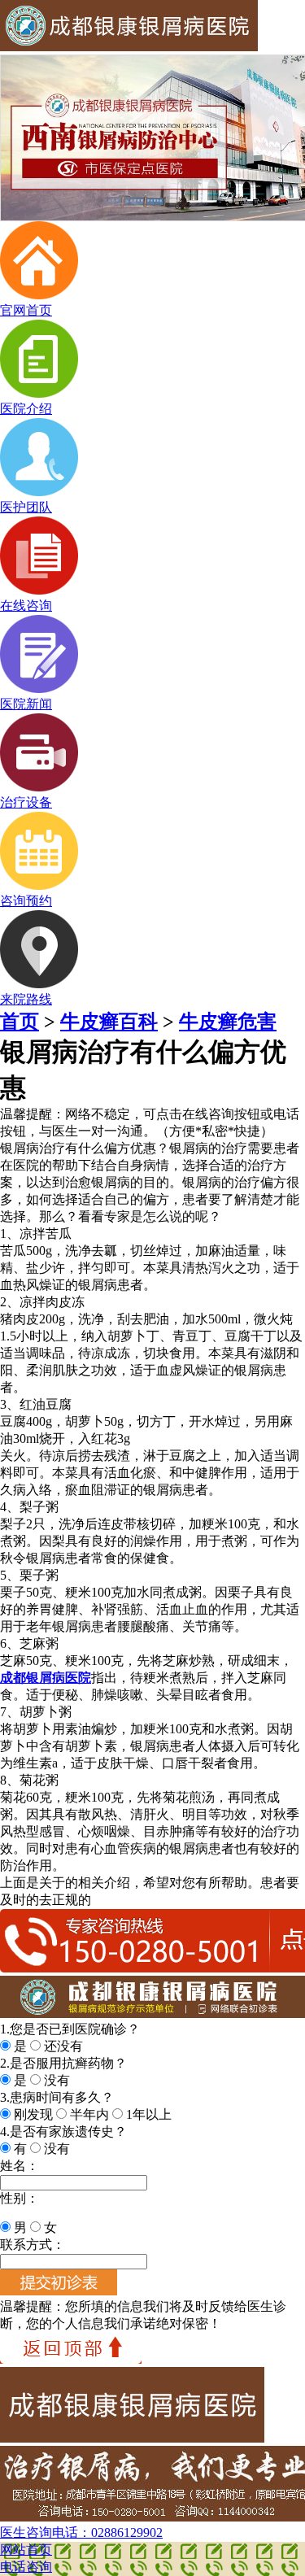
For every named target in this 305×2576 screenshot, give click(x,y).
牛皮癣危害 (228, 1022)
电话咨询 (26, 2567)
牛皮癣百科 (109, 1022)
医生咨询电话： (81, 2532)
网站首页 (26, 2550)
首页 (20, 1022)
